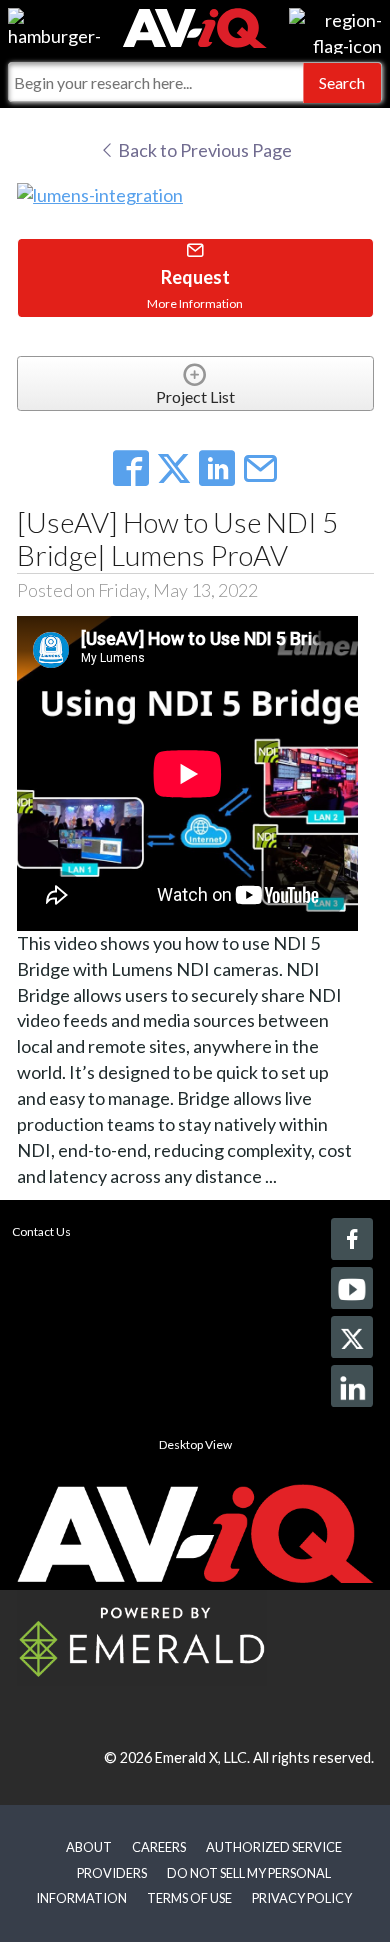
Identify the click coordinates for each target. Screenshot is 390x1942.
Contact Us (41, 1231)
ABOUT (89, 1847)
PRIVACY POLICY (302, 1898)
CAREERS (159, 1847)
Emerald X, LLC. (202, 1757)
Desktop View (195, 1444)
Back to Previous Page (203, 150)
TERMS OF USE (189, 1898)
